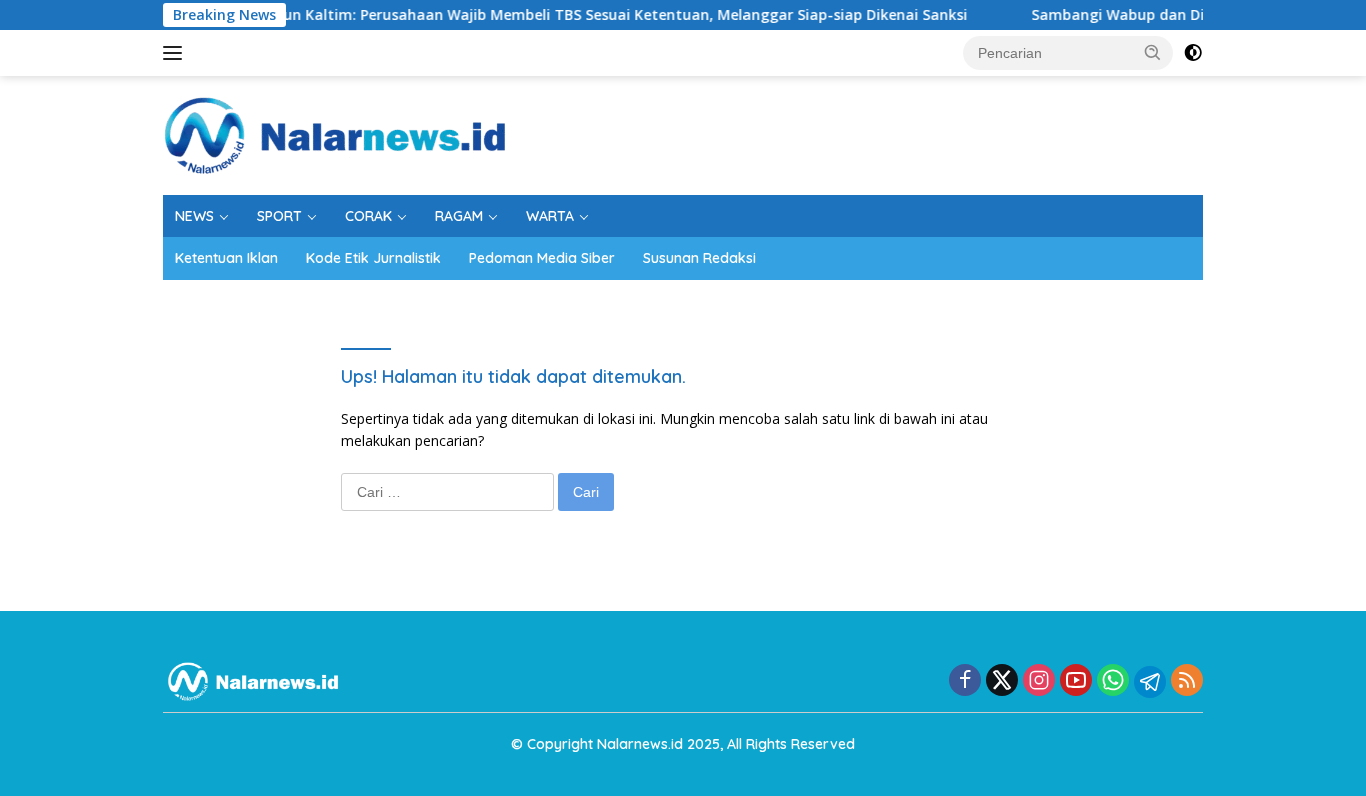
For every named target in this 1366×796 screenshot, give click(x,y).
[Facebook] (965, 681)
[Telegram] (1150, 682)
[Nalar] (335, 133)
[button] (1153, 52)
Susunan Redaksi (699, 258)
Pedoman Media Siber (542, 258)
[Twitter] (1002, 681)
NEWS (194, 216)
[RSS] (1187, 681)
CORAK (368, 216)
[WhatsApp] (1113, 681)
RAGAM (459, 216)
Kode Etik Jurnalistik (373, 258)
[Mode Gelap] (1193, 53)
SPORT (279, 216)
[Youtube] (1076, 681)
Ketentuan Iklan (226, 258)
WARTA (550, 216)
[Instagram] (1039, 681)
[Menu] (176, 53)
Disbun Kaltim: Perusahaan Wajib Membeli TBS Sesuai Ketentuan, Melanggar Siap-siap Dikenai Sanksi (594, 15)
